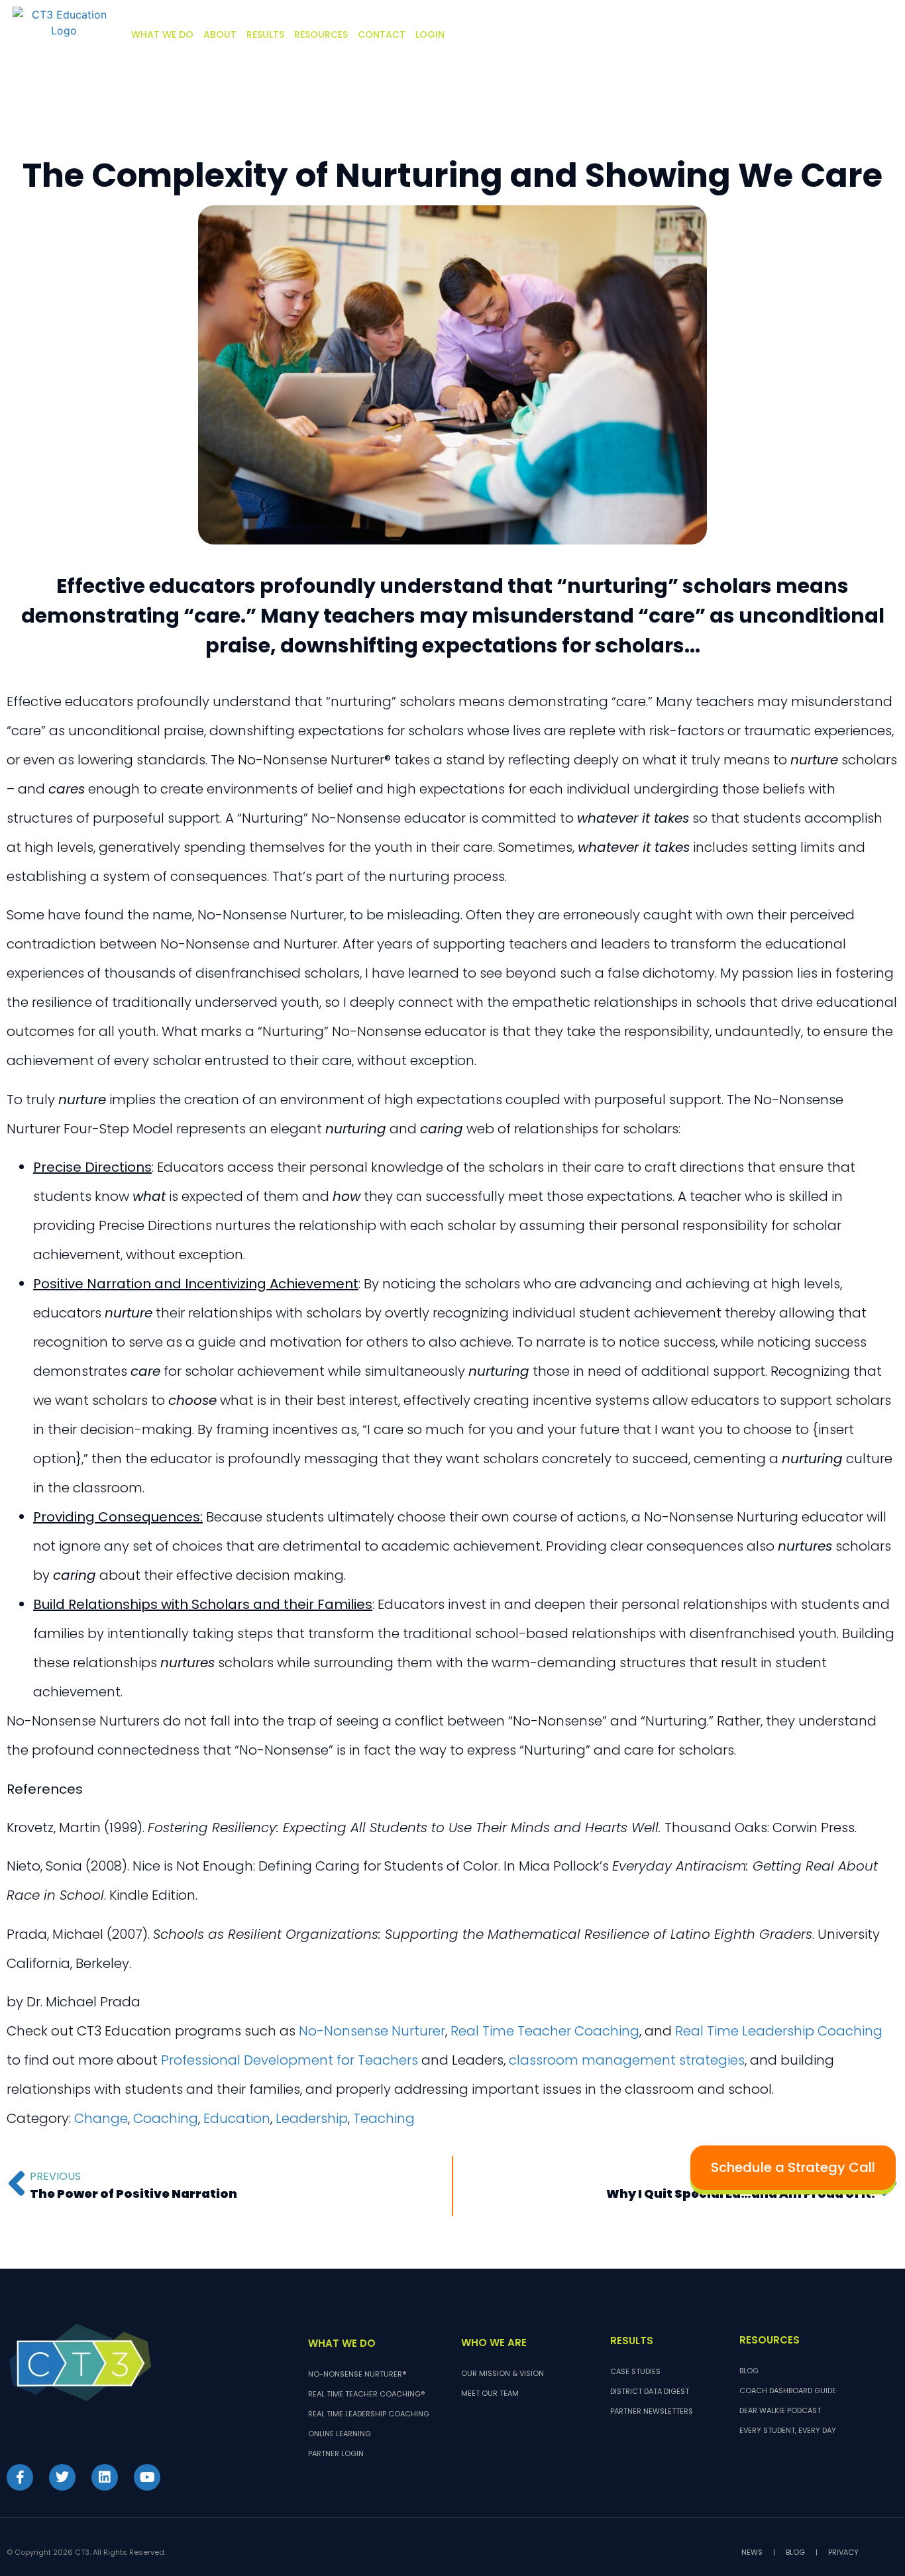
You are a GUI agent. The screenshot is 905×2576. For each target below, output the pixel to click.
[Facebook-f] (20, 2477)
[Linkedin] (105, 2477)
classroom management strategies (627, 2060)
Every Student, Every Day (788, 2430)
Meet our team (490, 2393)
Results (265, 34)
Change (101, 2118)
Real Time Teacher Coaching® (366, 2394)
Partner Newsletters (652, 2411)
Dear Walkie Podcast (780, 2410)
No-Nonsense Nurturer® (357, 2374)
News (752, 2552)
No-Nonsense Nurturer (372, 2031)
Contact (382, 34)
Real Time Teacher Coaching (545, 2031)
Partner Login (336, 2453)
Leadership (312, 2118)
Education (237, 2118)
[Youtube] (147, 2477)
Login (430, 34)
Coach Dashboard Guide (788, 2391)
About (220, 34)
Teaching (384, 2118)
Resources (321, 34)
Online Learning (340, 2434)
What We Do (162, 34)
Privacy (843, 2552)
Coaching (166, 2118)
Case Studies (635, 2371)
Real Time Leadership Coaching (779, 2031)
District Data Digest (650, 2391)
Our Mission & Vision (503, 2373)
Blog (749, 2371)
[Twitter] (62, 2477)
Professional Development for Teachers (290, 2060)
